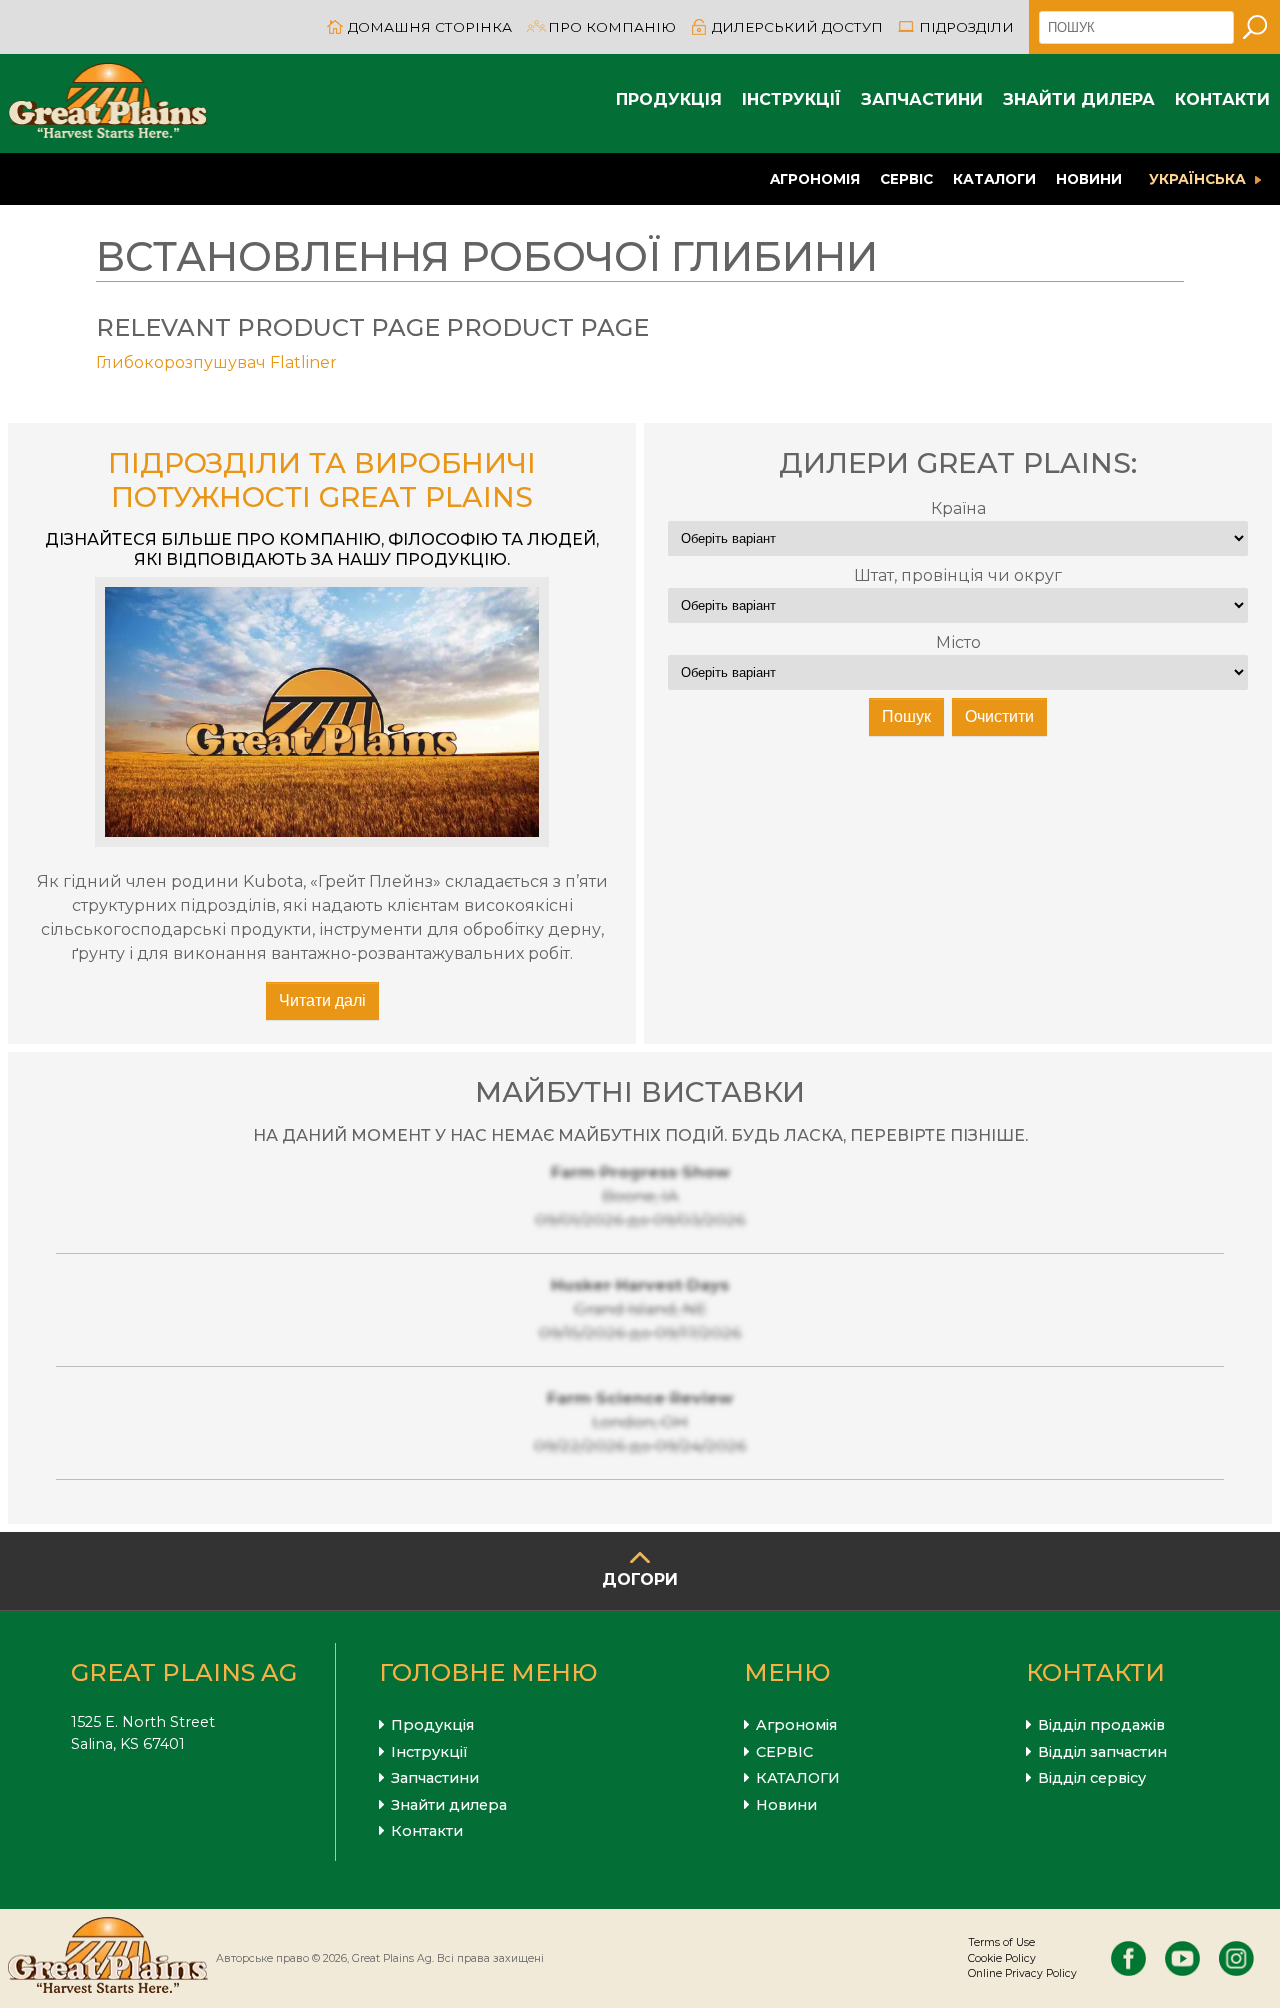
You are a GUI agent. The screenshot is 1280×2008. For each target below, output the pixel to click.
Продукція (669, 99)
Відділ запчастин (1102, 1752)
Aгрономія (815, 179)
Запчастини (922, 99)
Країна (958, 508)
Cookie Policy (1002, 1958)
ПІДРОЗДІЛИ (966, 27)
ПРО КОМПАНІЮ (612, 27)
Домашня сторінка (430, 27)
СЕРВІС (906, 179)
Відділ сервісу (1092, 1778)
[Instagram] (1236, 1958)
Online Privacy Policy (1022, 1973)
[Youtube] (1182, 1958)
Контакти (1222, 99)
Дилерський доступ (797, 27)
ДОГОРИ (640, 1579)
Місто (958, 642)
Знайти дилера (1079, 99)
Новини (1089, 179)
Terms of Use (1001, 1942)
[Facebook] (1128, 1958)
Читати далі (322, 1000)
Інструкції (791, 99)
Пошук (906, 716)
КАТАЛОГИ (994, 179)
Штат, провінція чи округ (958, 575)
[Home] (108, 103)
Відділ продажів (1101, 1725)
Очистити (999, 716)
